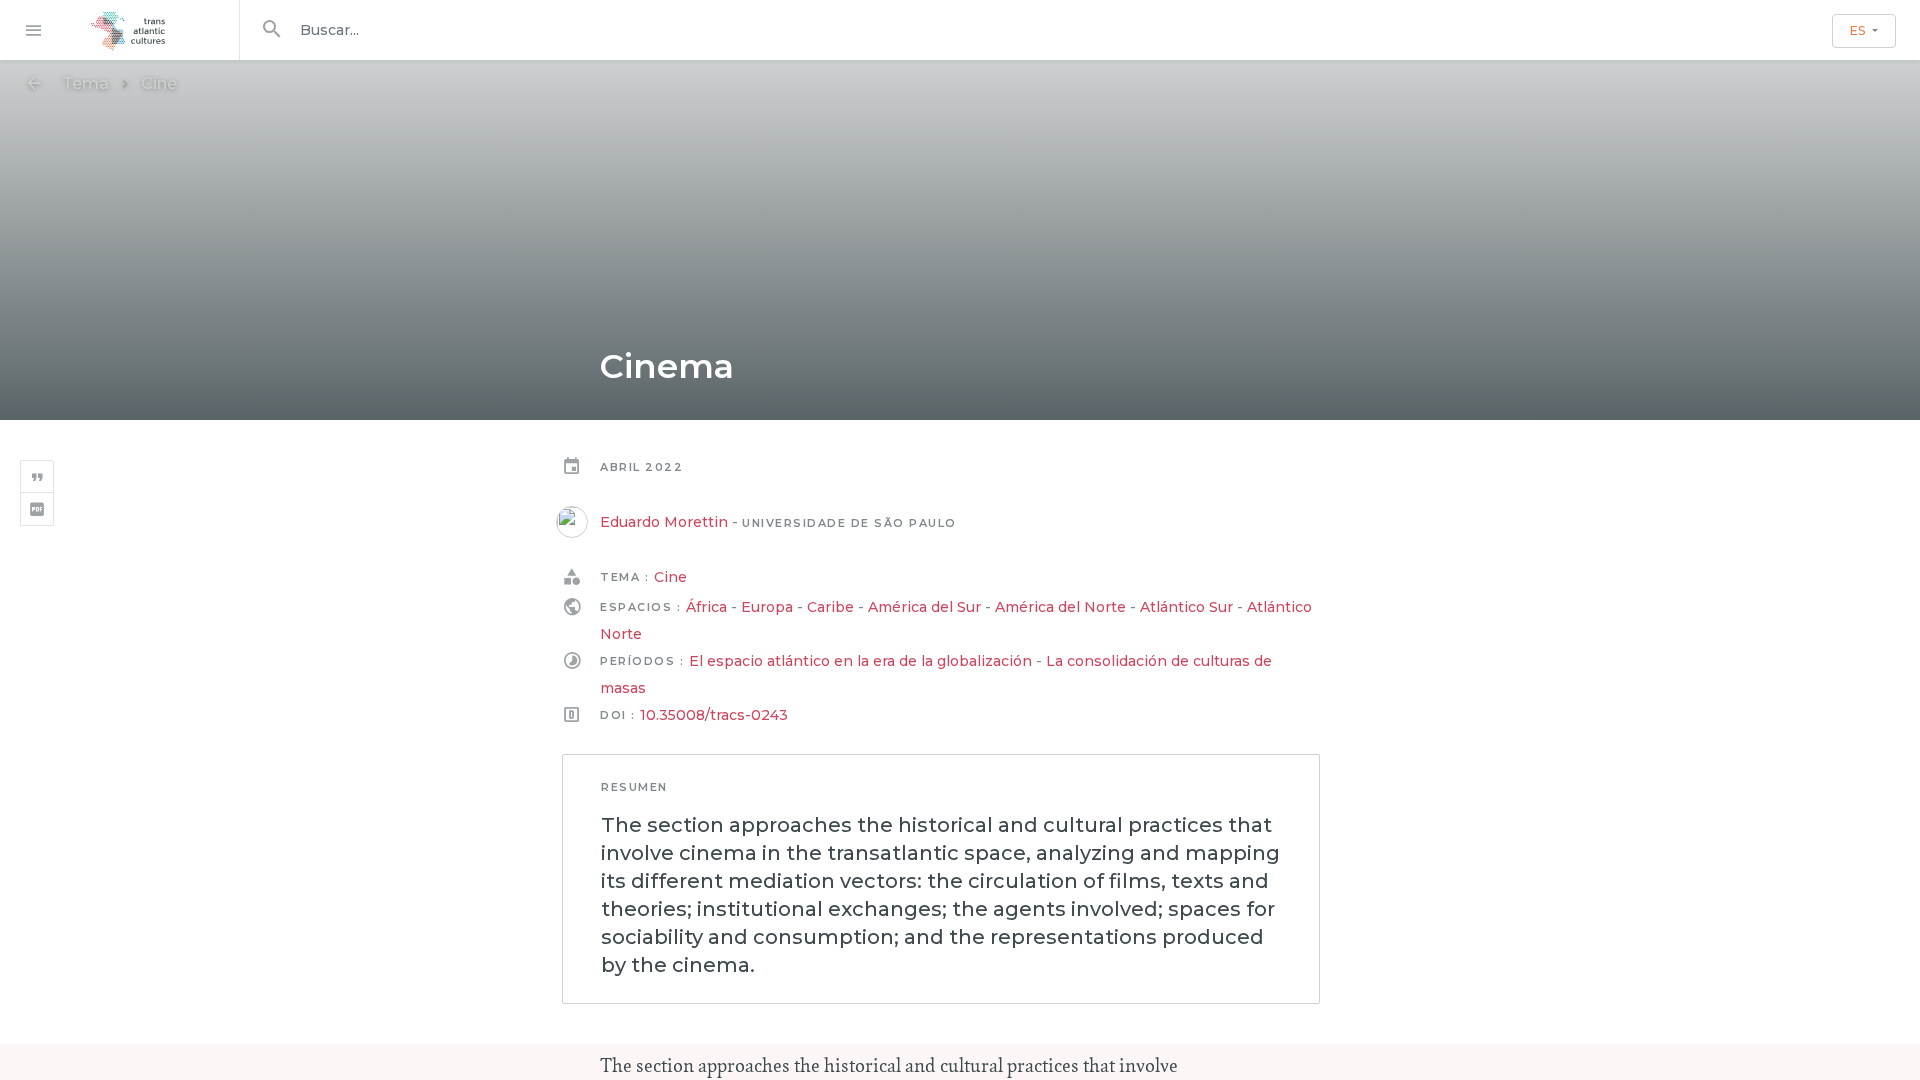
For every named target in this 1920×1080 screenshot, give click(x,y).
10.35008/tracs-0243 (714, 715)
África (706, 607)
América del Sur (924, 607)
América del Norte (1060, 607)
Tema (85, 83)
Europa (767, 607)
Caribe (830, 607)
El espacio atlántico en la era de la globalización (860, 661)
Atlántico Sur (1186, 607)
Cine (159, 83)
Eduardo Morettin (664, 522)
